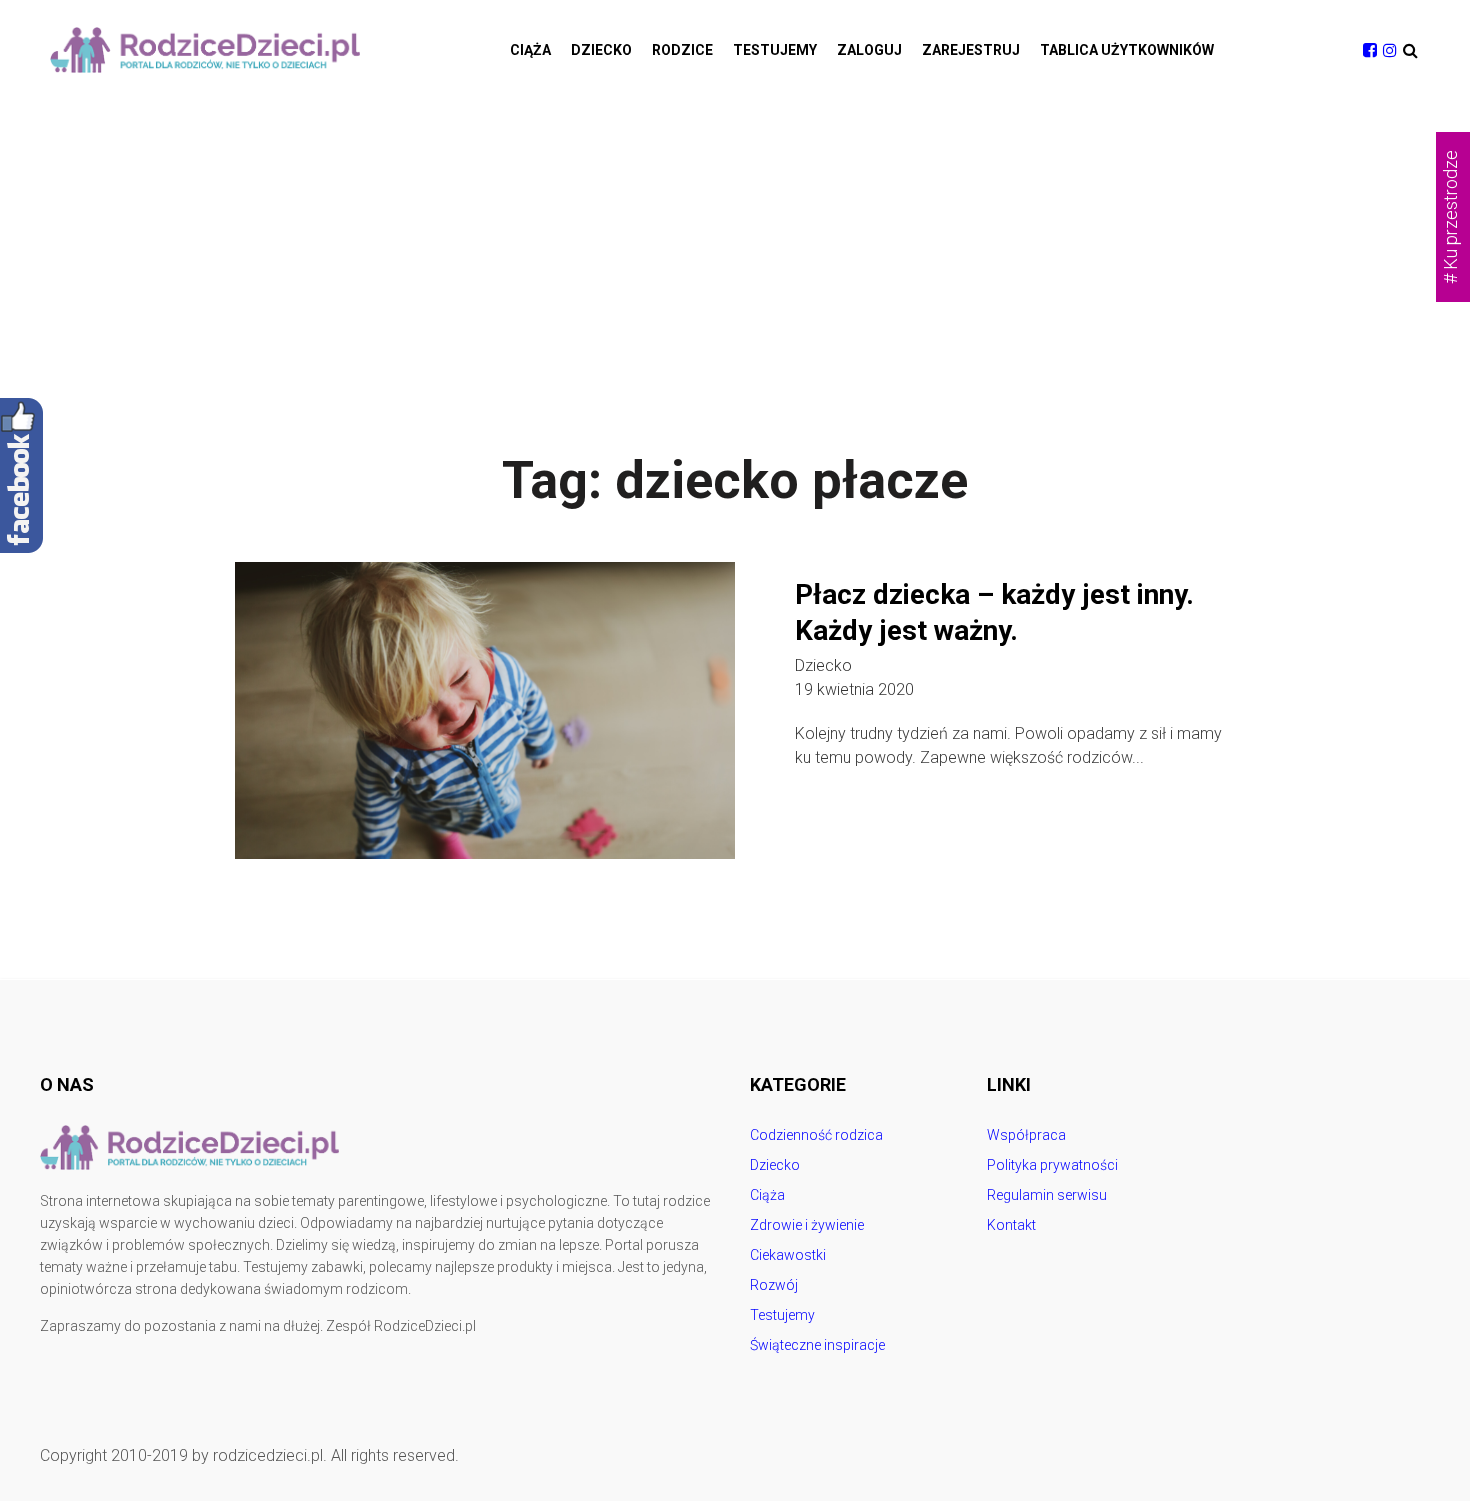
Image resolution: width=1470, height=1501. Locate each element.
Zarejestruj (971, 50)
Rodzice (682, 50)
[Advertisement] (735, 250)
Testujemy (775, 50)
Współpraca (1026, 1135)
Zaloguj (869, 50)
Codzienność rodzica (816, 1135)
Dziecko (601, 50)
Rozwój (774, 1285)
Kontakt (1011, 1225)
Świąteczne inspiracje (817, 1345)
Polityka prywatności (1052, 1165)
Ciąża (530, 50)
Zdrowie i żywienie (807, 1225)
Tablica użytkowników (1127, 50)
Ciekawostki (788, 1255)
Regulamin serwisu (1047, 1195)
